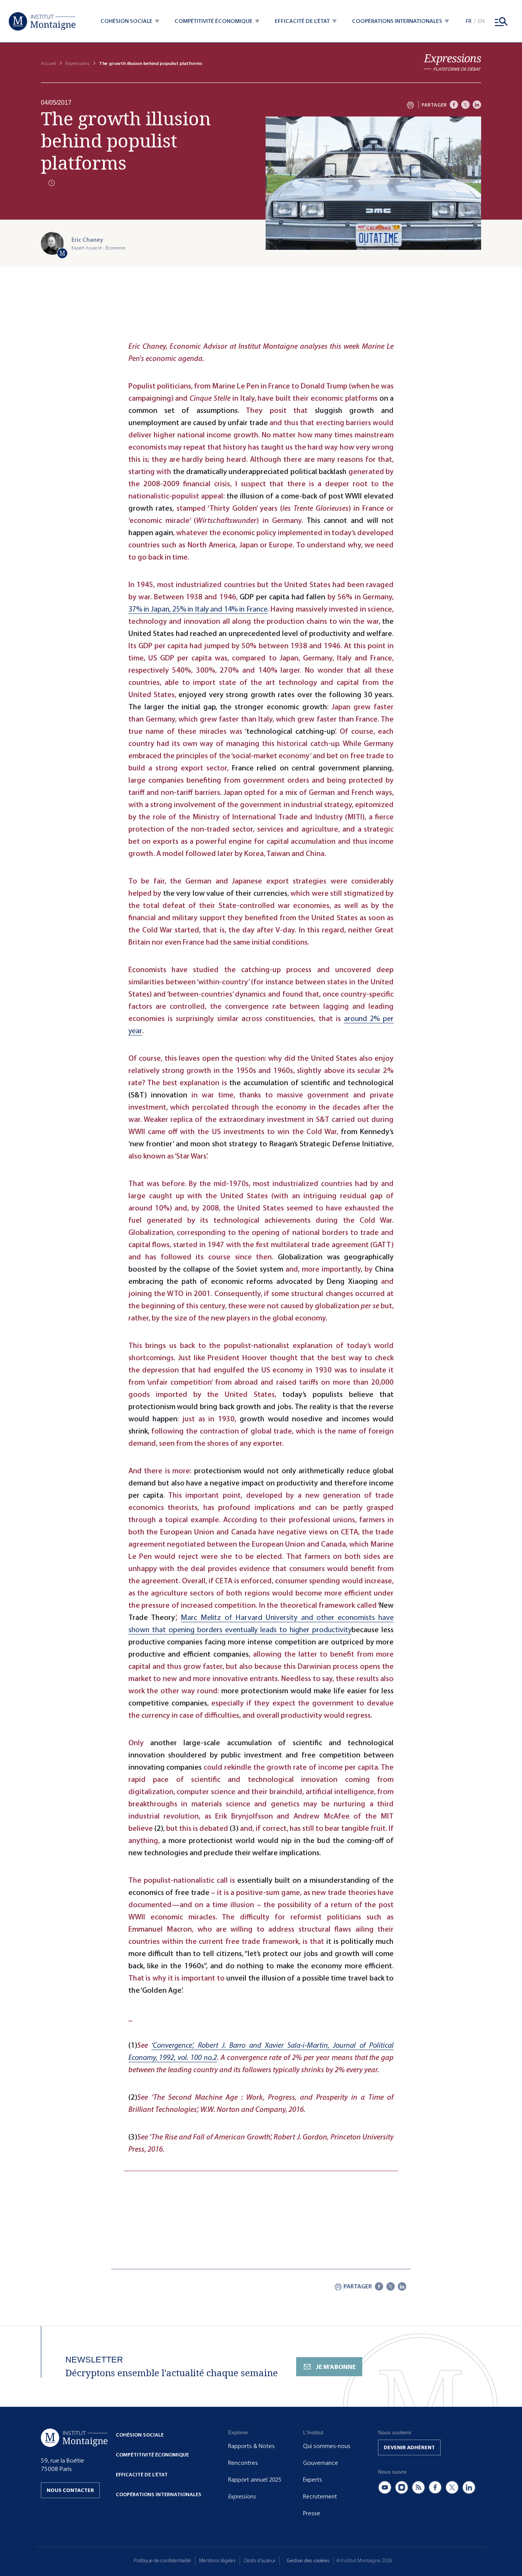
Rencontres (243, 2463)
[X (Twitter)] (452, 2487)
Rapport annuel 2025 (255, 2480)
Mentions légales (217, 2561)
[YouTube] (385, 2487)
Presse (312, 2513)
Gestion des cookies (308, 2561)
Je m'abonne (336, 2367)
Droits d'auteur (260, 2561)
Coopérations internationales (159, 2494)
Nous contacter (70, 2490)
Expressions (78, 63)
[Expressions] (452, 62)
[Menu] (501, 21)
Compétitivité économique (152, 2455)
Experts (313, 2480)
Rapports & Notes (251, 2446)
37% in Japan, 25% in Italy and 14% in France (198, 609)
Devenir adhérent (409, 2447)
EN (481, 21)
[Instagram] (402, 2487)
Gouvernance (321, 2463)
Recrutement (320, 2497)
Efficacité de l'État (142, 2475)
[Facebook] (454, 105)
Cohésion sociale (140, 2435)
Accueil (49, 63)
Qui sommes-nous (327, 2446)
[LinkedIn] (477, 105)
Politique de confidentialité (162, 2561)
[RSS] (418, 2487)
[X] (465, 105)
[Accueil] (42, 21)
